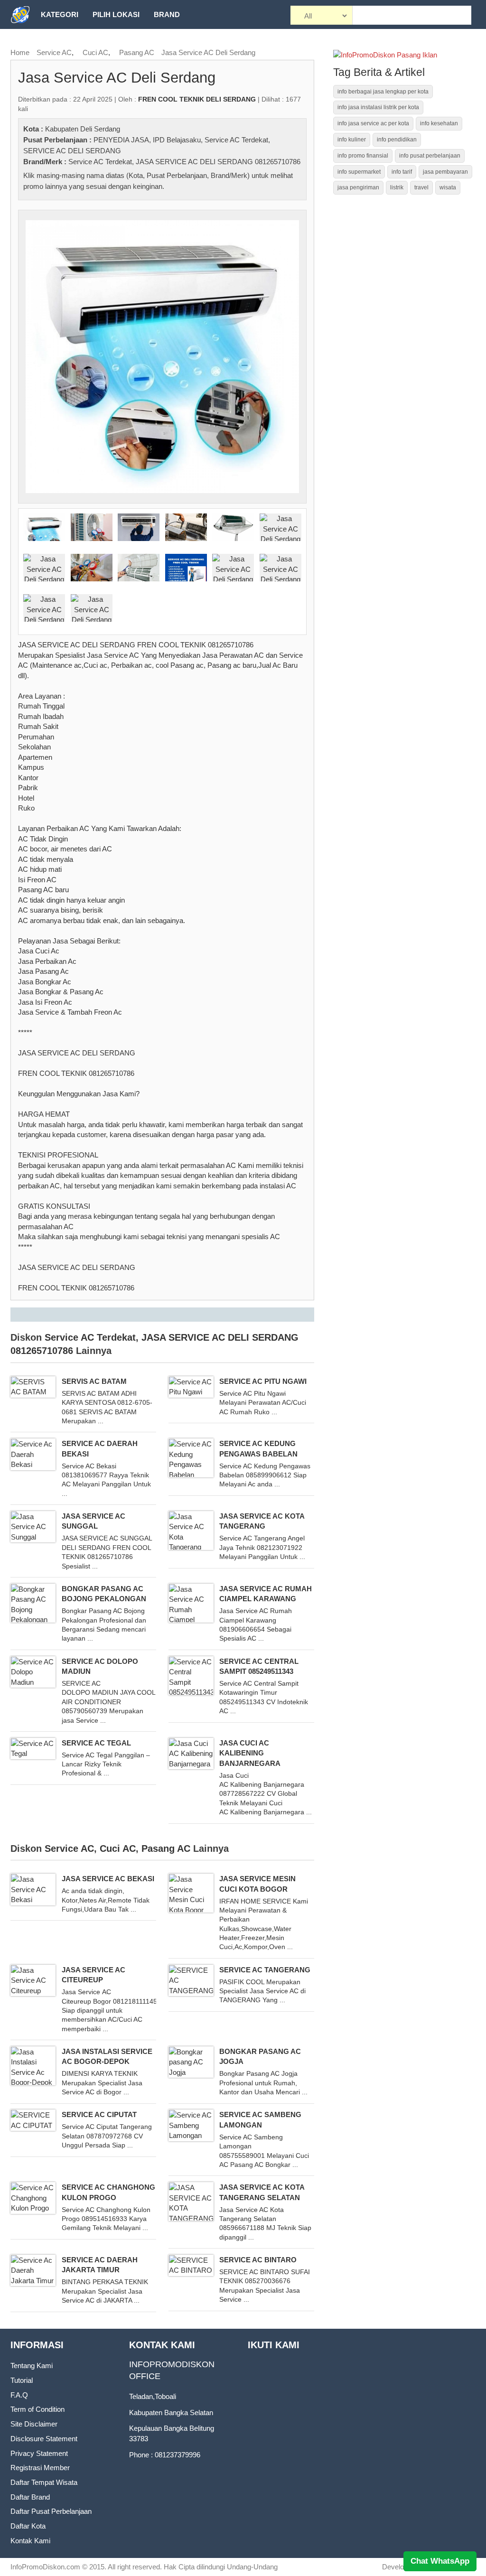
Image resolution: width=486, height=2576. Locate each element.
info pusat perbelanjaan (430, 156)
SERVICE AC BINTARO (258, 2260)
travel (421, 187)
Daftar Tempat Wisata (44, 2482)
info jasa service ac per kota (373, 123)
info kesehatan (439, 123)
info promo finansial (363, 156)
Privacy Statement (39, 2453)
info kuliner (352, 140)
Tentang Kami (32, 2366)
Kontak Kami (30, 2541)
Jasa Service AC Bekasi (108, 1879)
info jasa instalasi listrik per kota (378, 107)
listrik (397, 187)
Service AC (54, 52)
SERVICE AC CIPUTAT (99, 2114)
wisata (448, 187)
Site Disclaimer (34, 2424)
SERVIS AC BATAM (94, 1381)
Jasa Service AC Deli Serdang (208, 52)
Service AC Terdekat (236, 140)
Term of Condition (37, 2409)
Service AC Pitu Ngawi (263, 1381)
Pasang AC (137, 52)
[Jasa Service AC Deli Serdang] (162, 356)
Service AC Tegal (96, 1743)
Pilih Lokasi (116, 14)
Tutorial (22, 2380)
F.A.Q (19, 2395)
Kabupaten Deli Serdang (83, 129)
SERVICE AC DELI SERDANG (72, 151)
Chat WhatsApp (440, 2561)
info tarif (402, 172)
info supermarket (359, 172)
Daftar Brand (30, 2497)
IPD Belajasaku (177, 140)
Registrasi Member (40, 2468)
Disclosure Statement (44, 2439)
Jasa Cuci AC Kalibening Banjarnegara (250, 1753)
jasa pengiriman (358, 187)
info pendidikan (397, 140)
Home (20, 52)
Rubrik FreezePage (80, 43)
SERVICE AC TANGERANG (265, 1970)
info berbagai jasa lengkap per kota (383, 92)
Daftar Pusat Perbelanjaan (51, 2511)
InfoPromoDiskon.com (45, 2567)
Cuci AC (95, 52)
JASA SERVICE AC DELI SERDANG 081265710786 (218, 162)
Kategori (60, 14)
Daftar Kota (28, 2526)
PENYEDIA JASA (121, 140)
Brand (167, 14)
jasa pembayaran (445, 172)
